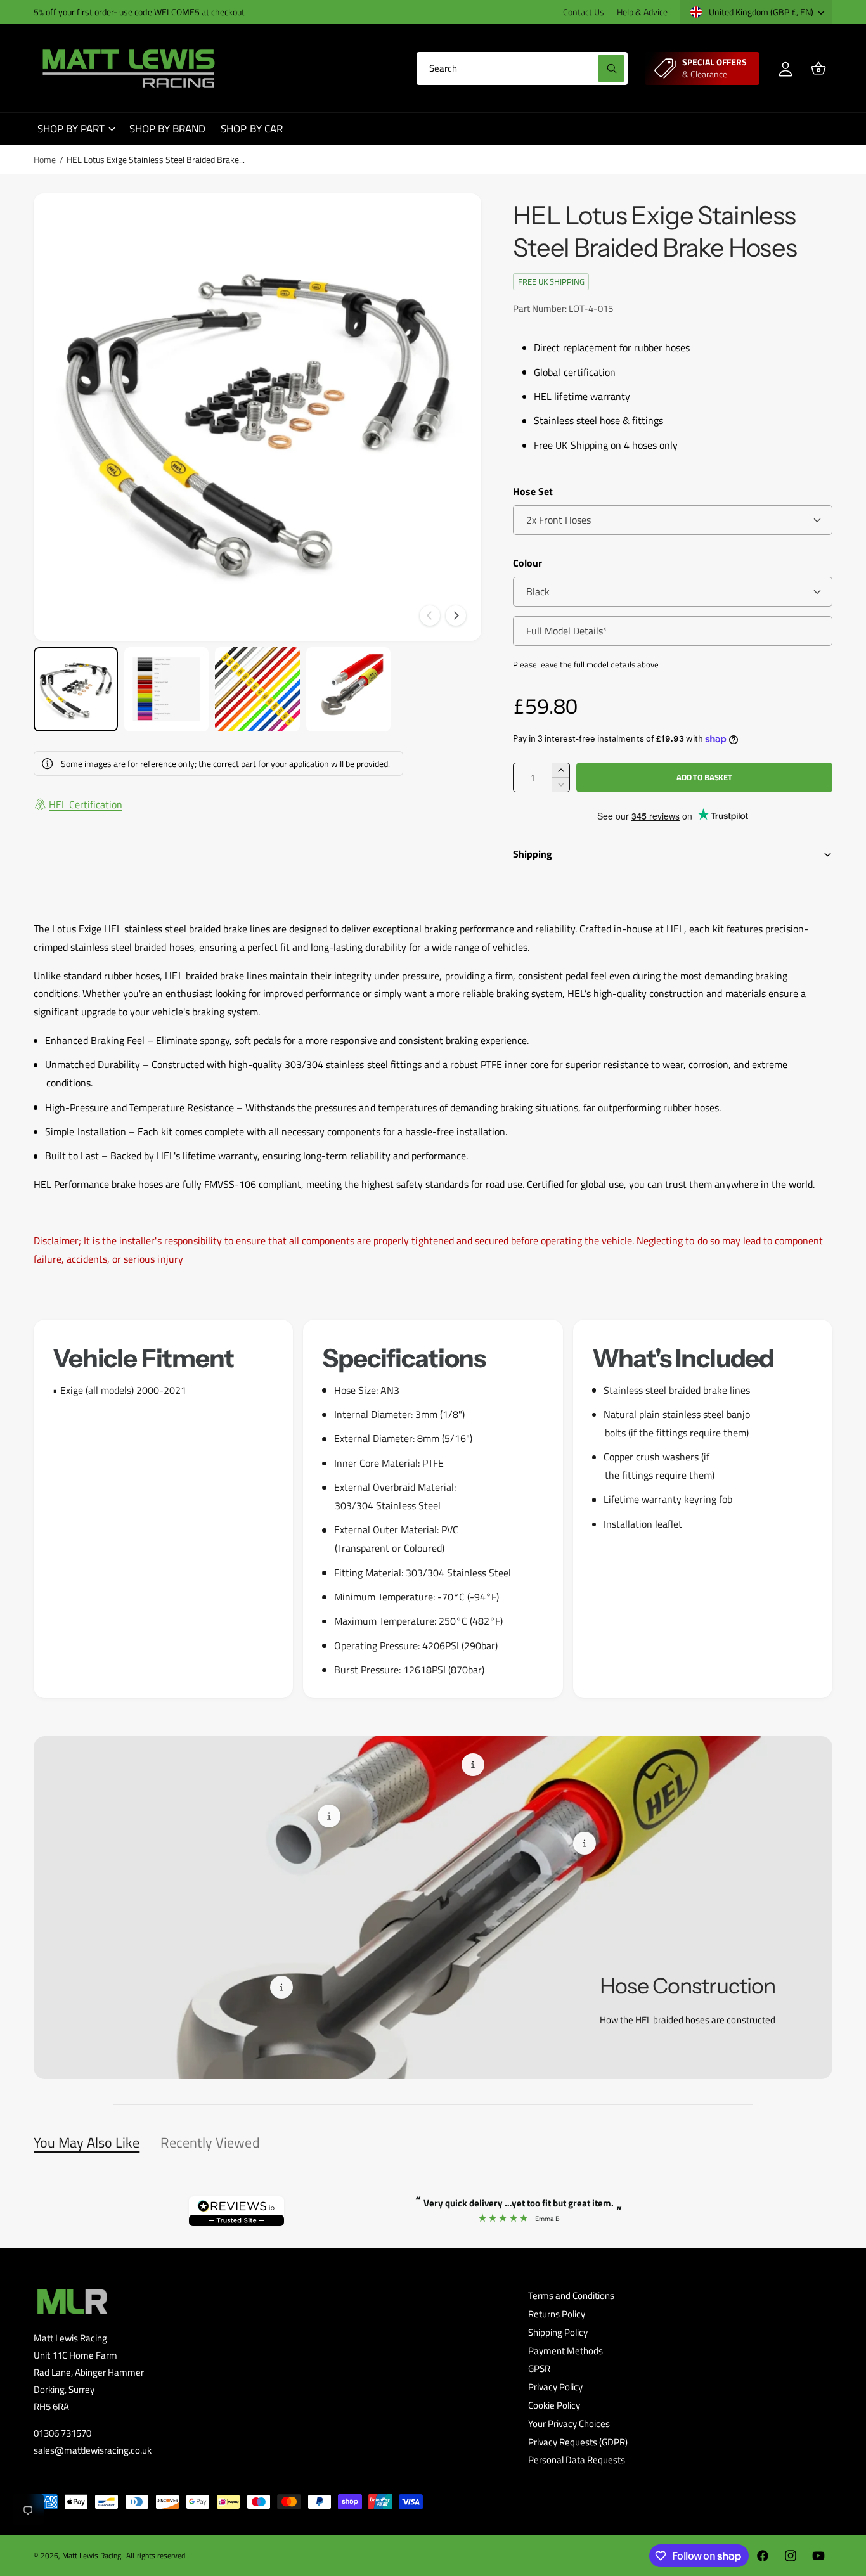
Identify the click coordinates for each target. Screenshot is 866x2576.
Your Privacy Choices (569, 2424)
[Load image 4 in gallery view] (348, 689)
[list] (433, 1509)
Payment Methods (565, 2351)
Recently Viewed (210, 2142)
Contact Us (584, 12)
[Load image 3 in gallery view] (257, 689)
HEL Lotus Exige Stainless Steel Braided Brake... (156, 159)
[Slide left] (430, 615)
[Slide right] (456, 615)
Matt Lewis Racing (92, 2555)
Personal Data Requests (577, 2460)
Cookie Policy (554, 2405)
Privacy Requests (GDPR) (578, 2442)
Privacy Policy (555, 2387)
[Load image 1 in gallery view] (76, 689)
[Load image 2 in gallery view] (166, 689)
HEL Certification (86, 804)
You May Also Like (87, 2142)
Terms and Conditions (571, 2296)
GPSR (539, 2368)
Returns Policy (557, 2314)
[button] (818, 68)
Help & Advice (642, 12)
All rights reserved (155, 2555)
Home (45, 159)
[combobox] (522, 68)
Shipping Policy (558, 2332)
